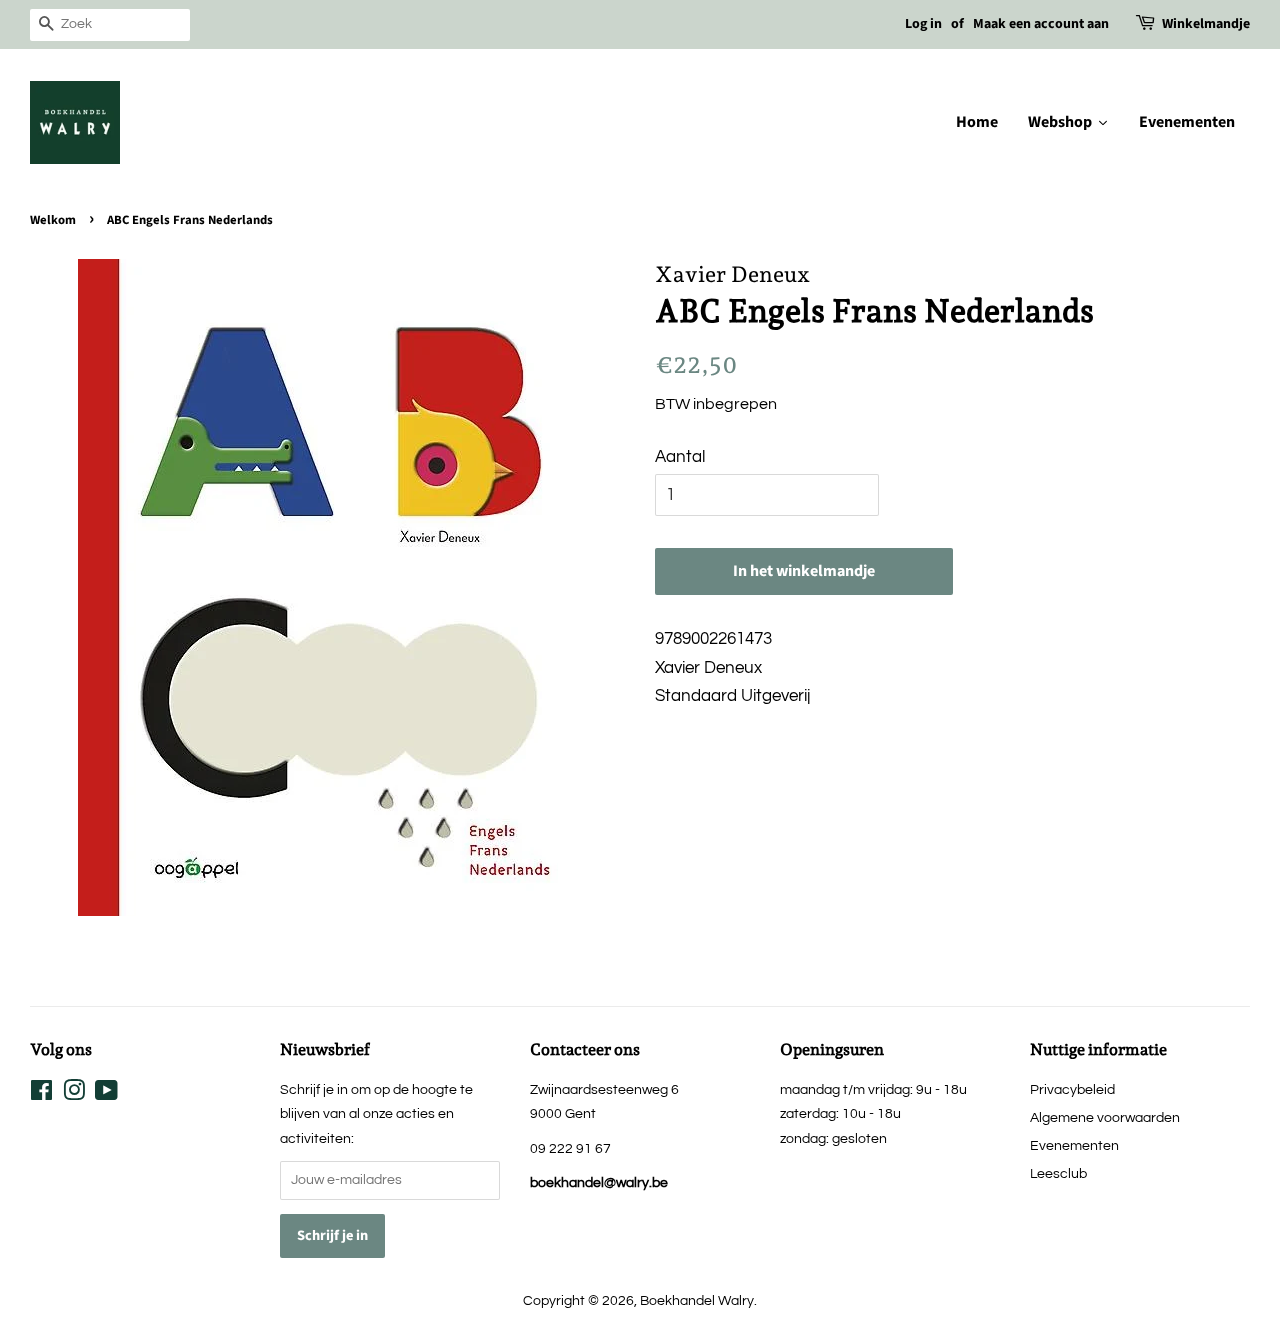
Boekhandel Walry (697, 1300)
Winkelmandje (1206, 24)
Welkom (53, 220)
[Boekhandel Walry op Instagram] (74, 1094)
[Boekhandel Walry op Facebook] (41, 1094)
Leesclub (1058, 1173)
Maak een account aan (1041, 24)
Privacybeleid (1072, 1089)
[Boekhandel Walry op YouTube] (106, 1094)
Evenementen (1074, 1145)
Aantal (680, 457)
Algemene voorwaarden (1105, 1117)
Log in (923, 24)
